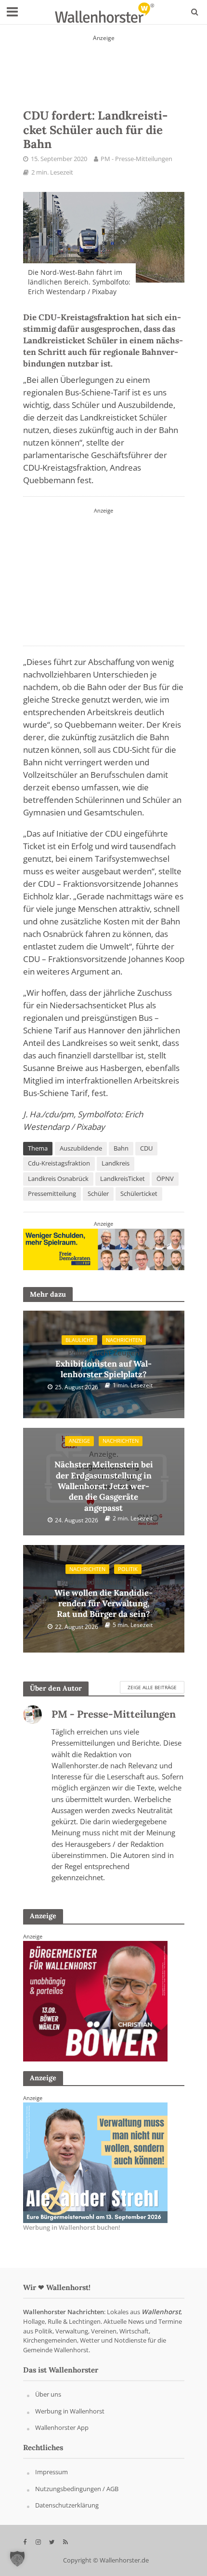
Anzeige (79, 1441)
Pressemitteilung (52, 1194)
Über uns (48, 2394)
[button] (17, 2559)
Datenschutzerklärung (67, 2506)
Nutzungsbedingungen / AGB (77, 2489)
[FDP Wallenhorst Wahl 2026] (104, 1249)
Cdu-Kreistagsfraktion (59, 1163)
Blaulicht (79, 1340)
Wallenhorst (161, 2312)
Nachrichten (124, 1340)
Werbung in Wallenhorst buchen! (72, 2227)
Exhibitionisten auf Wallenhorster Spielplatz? (103, 1364)
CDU (146, 1148)
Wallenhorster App (62, 2428)
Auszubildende (81, 1148)
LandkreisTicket (123, 1179)
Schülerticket (139, 1194)
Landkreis (116, 1163)
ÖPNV (165, 1179)
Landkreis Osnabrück (58, 1179)
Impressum (52, 2472)
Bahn (121, 1148)
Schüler (98, 1194)
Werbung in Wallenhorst (70, 2411)
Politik (128, 1569)
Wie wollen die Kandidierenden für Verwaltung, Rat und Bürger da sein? (103, 1598)
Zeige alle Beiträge (152, 1687)
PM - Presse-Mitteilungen (136, 159)
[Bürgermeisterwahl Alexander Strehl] (104, 65)
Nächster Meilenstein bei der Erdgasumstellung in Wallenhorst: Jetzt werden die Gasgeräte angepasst (104, 1481)
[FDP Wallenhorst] (103, 575)
